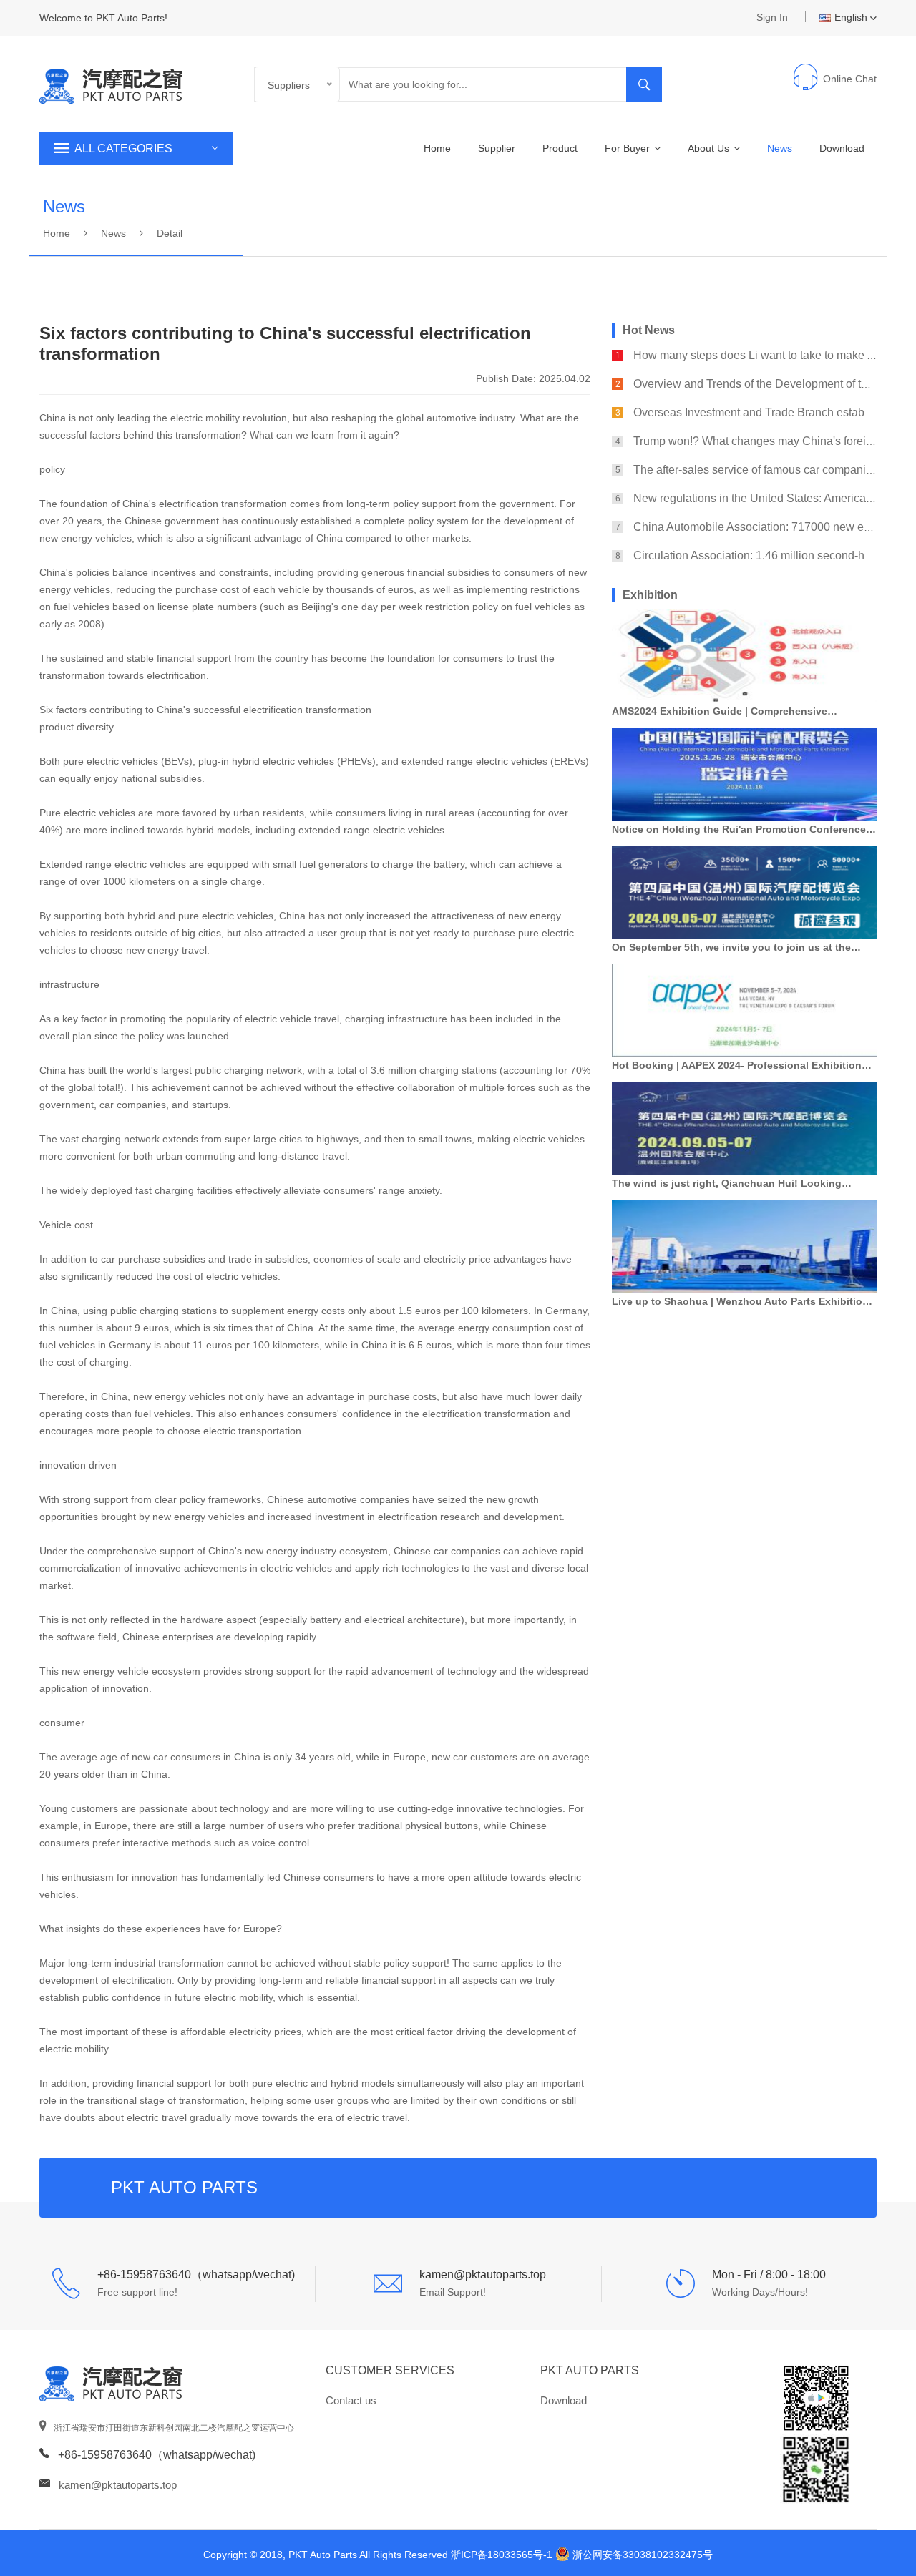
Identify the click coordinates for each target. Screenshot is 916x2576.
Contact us (351, 2400)
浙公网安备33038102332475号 (643, 2555)
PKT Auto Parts (590, 2370)
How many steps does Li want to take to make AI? (759, 355)
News (780, 148)
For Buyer (629, 148)
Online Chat (850, 79)
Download (842, 148)
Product (560, 148)
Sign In (772, 17)
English (851, 17)
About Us (710, 148)
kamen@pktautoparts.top (118, 2485)
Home (437, 148)
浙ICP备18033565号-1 (502, 2555)
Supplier (497, 148)
